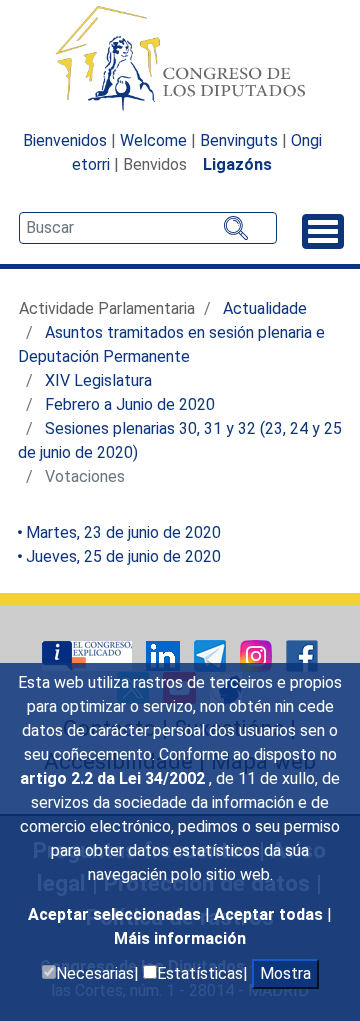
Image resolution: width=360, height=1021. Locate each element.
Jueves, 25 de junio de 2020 (123, 556)
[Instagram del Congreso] (258, 654)
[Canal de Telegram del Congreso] (212, 654)
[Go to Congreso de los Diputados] (180, 58)
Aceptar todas (270, 914)
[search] (148, 228)
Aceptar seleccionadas (116, 914)
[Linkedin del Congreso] (165, 654)
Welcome (153, 140)
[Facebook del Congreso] (302, 654)
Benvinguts (239, 140)
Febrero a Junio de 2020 (130, 404)
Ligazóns (237, 164)
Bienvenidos (65, 140)
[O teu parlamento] (89, 654)
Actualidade (265, 308)
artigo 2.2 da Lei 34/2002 (114, 778)
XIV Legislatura (98, 380)
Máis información (180, 938)
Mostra (285, 973)
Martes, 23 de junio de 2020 (123, 532)
